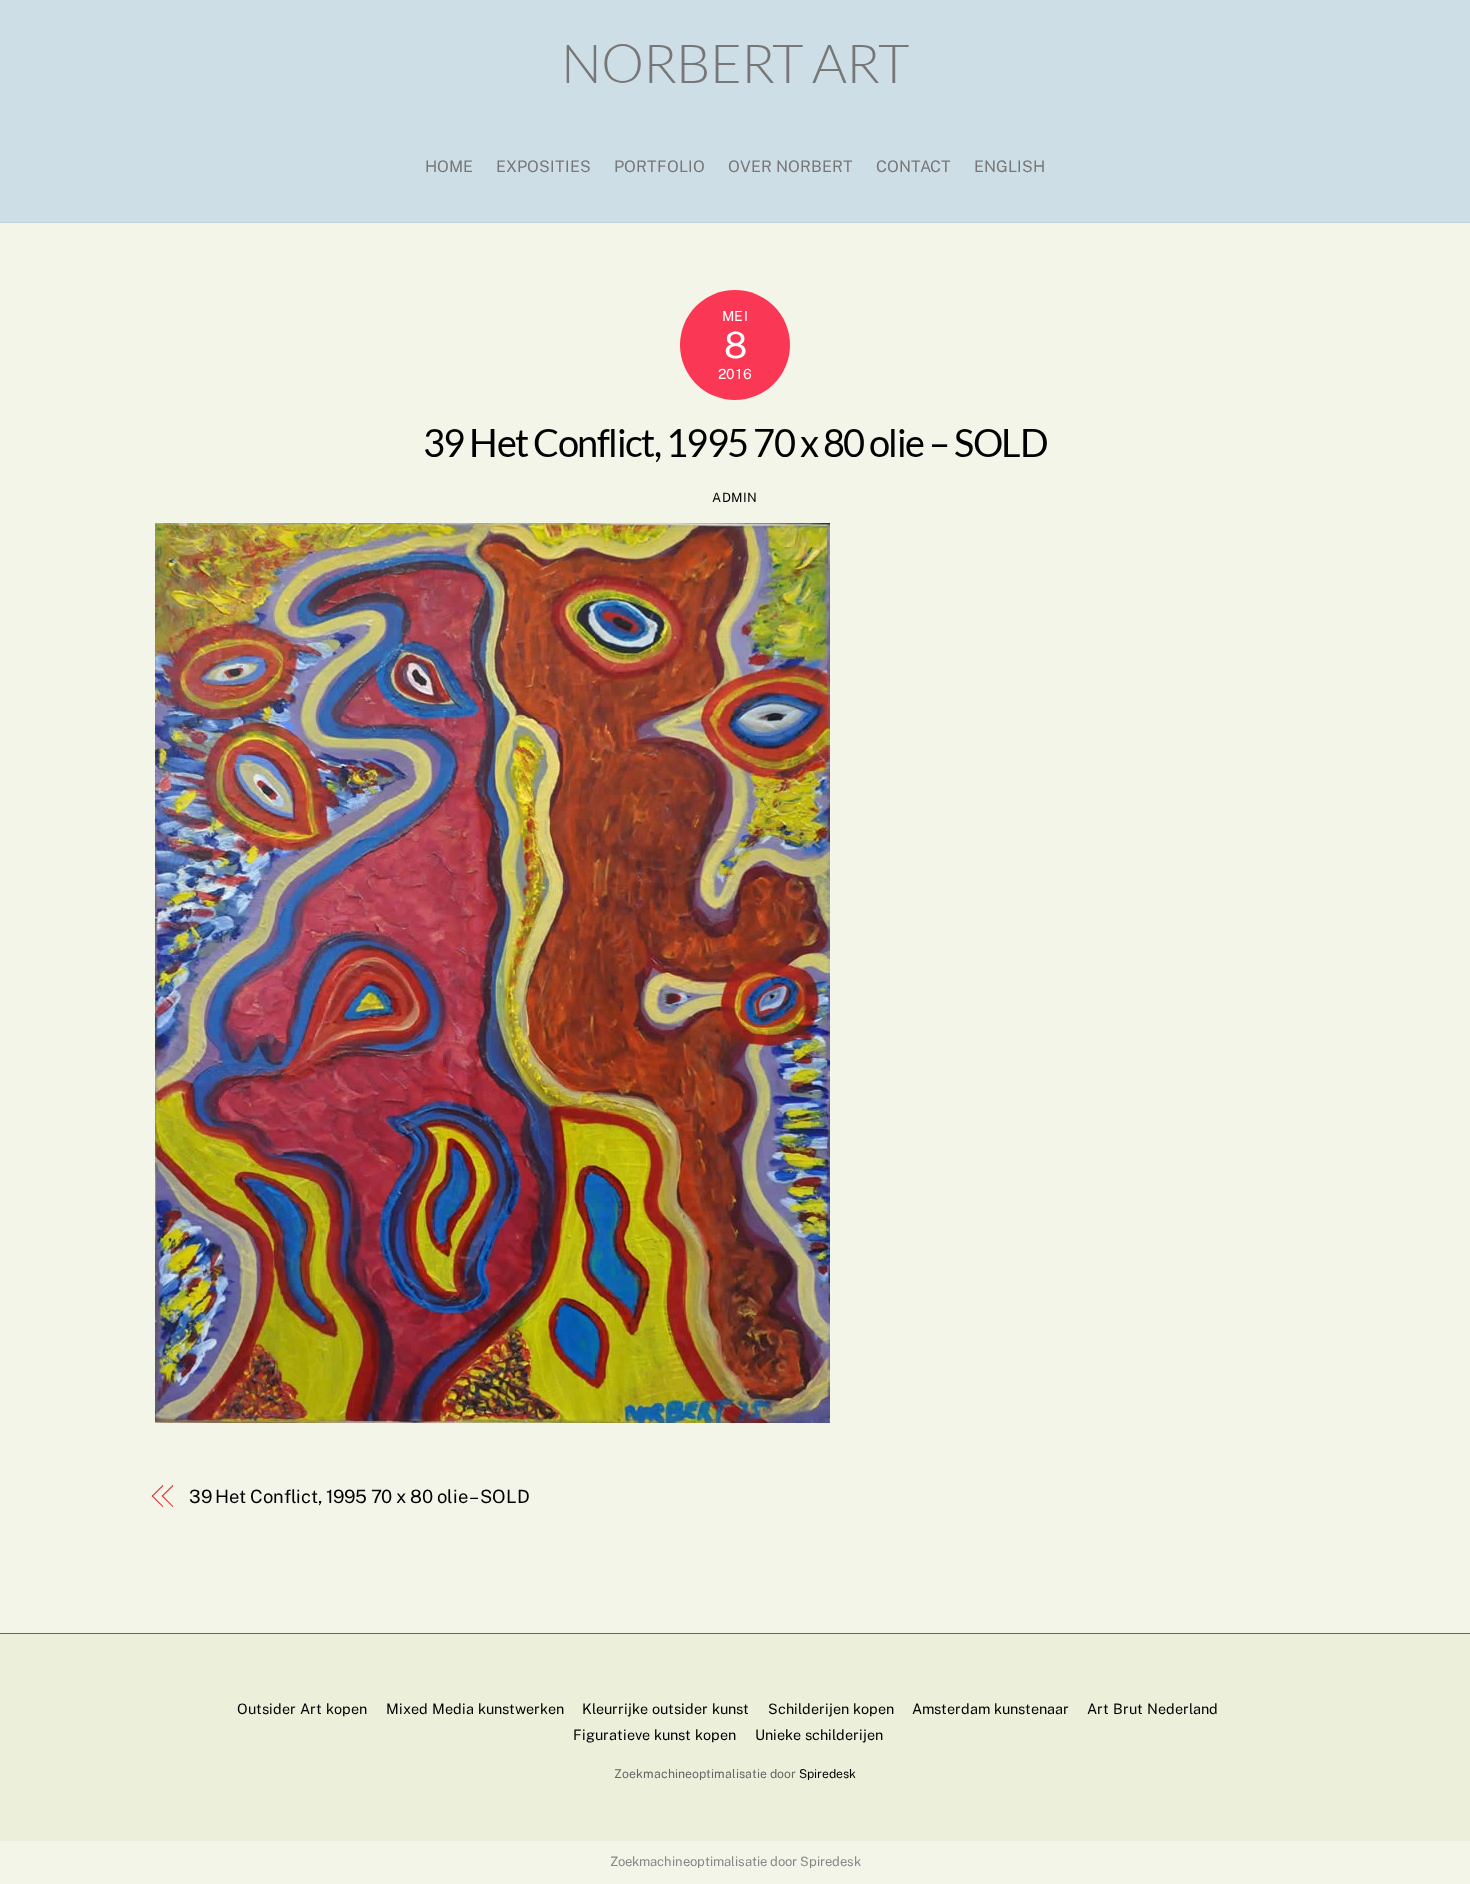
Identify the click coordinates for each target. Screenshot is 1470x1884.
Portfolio (659, 166)
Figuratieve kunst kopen (654, 1734)
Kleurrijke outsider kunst (665, 1708)
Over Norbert (790, 166)
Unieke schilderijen (819, 1734)
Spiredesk (827, 1773)
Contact (913, 166)
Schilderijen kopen (831, 1708)
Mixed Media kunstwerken (475, 1708)
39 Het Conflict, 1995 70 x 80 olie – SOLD (735, 442)
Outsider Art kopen (302, 1708)
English (1009, 166)
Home (449, 166)
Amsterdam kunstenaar (990, 1708)
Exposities (543, 166)
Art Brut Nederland (1152, 1708)
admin (735, 497)
